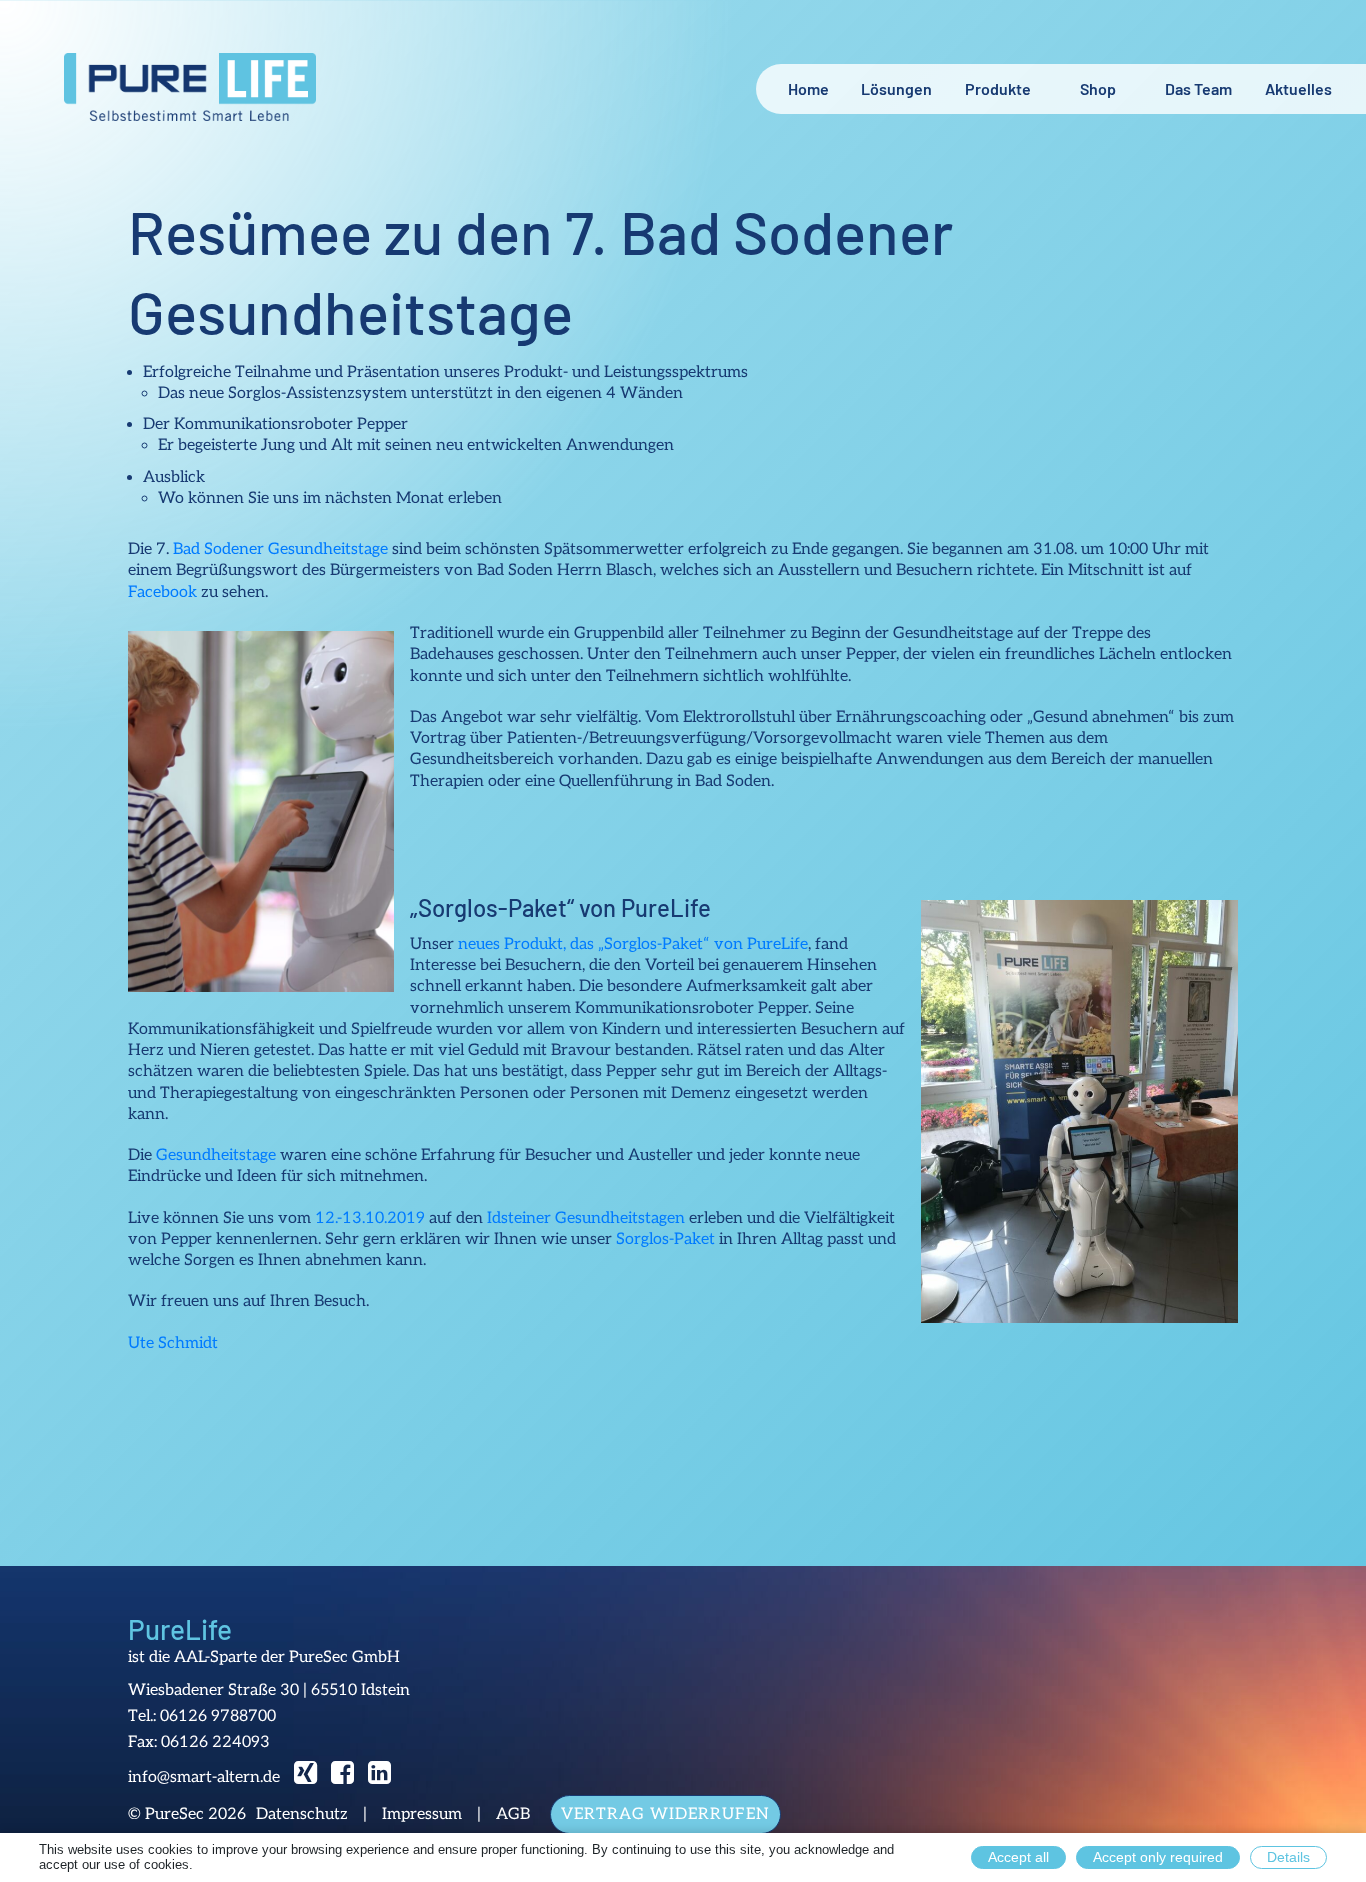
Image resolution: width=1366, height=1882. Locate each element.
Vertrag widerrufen (665, 1814)
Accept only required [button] (1158, 1857)
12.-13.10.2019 (370, 1218)
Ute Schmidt (173, 1343)
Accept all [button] (1018, 1857)
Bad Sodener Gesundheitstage (280, 549)
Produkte (998, 88)
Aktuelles (1298, 88)
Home (808, 88)
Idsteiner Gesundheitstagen (586, 1218)
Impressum (422, 1815)
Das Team (1198, 88)
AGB (513, 1815)
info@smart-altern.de (204, 1777)
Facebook (162, 592)
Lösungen (896, 88)
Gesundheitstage (216, 1155)
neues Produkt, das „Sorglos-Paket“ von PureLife (631, 944)
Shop (1098, 88)
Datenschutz (302, 1815)
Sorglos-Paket (665, 1239)
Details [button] (1288, 1857)
